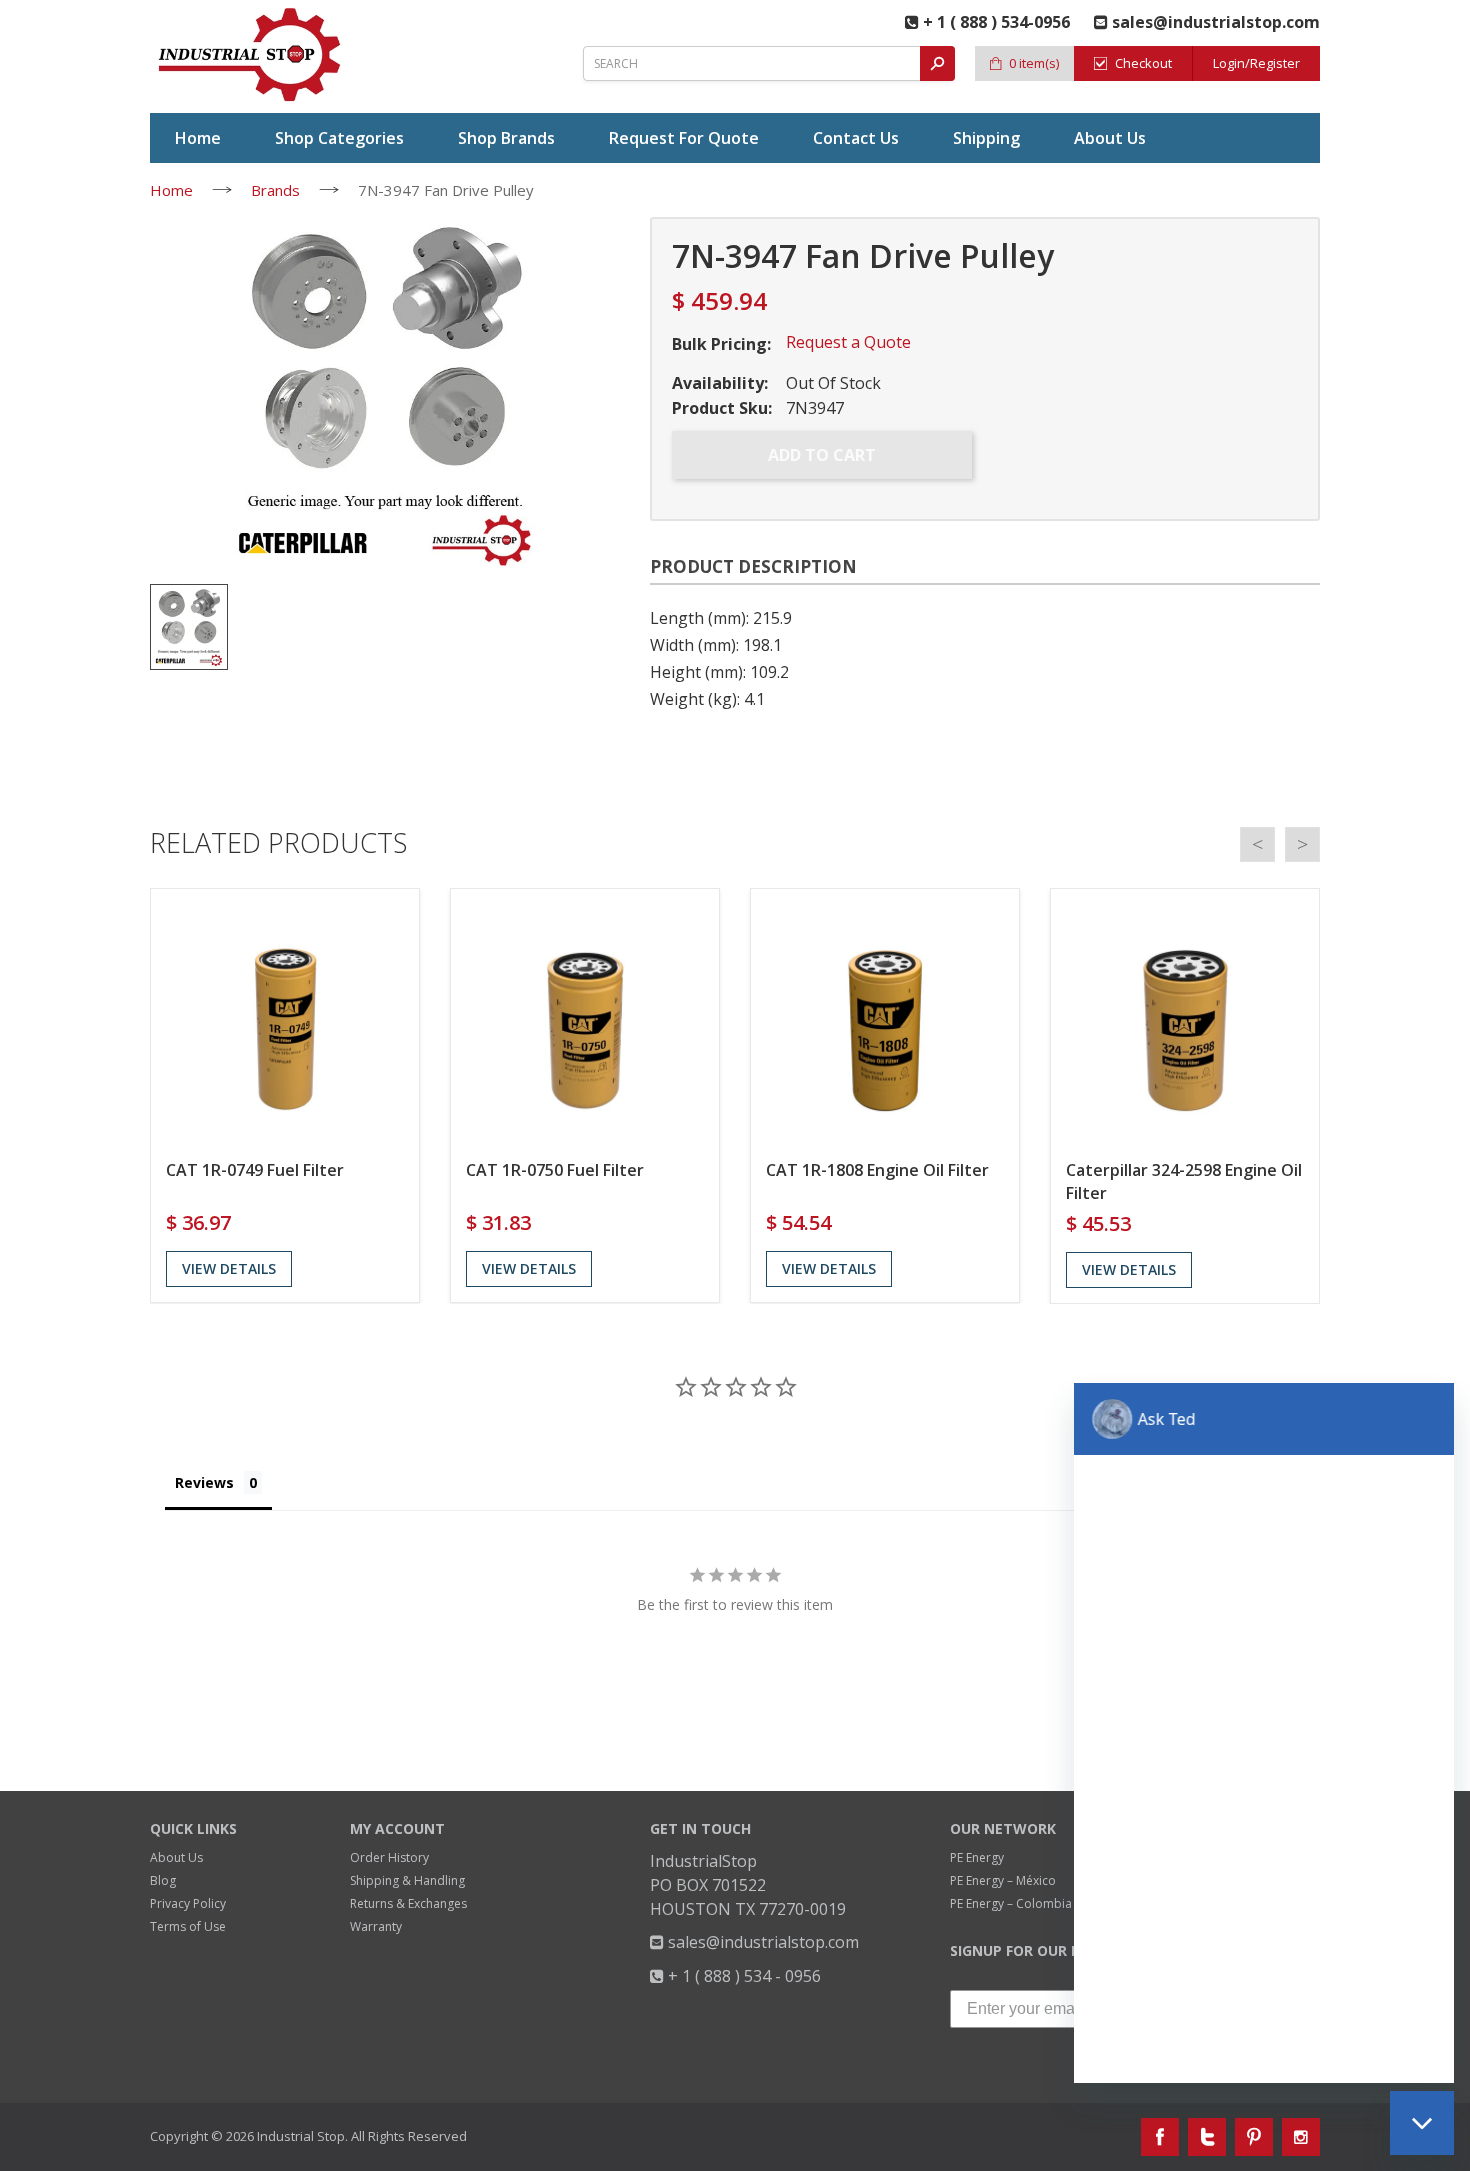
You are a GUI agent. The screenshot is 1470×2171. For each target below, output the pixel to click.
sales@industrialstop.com (761, 1942)
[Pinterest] (1254, 2137)
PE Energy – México (1003, 1880)
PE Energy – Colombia (1011, 1903)
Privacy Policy (188, 1903)
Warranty (376, 1926)
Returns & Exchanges (408, 1903)
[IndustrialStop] (251, 55)
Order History (389, 1857)
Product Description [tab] (753, 566)
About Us (176, 1857)
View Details (229, 1268)
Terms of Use (188, 1926)
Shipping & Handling (407, 1880)
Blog (163, 1880)
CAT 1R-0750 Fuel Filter (555, 1170)
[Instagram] (1301, 2137)
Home (171, 190)
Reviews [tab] (204, 1482)
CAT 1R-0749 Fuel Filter (255, 1170)
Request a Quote (848, 342)
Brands (275, 190)
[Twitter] (1207, 2137)
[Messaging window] (1264, 1733)
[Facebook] (1160, 2137)
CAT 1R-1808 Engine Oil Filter (877, 1170)
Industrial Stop (301, 2136)
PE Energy (977, 1857)
